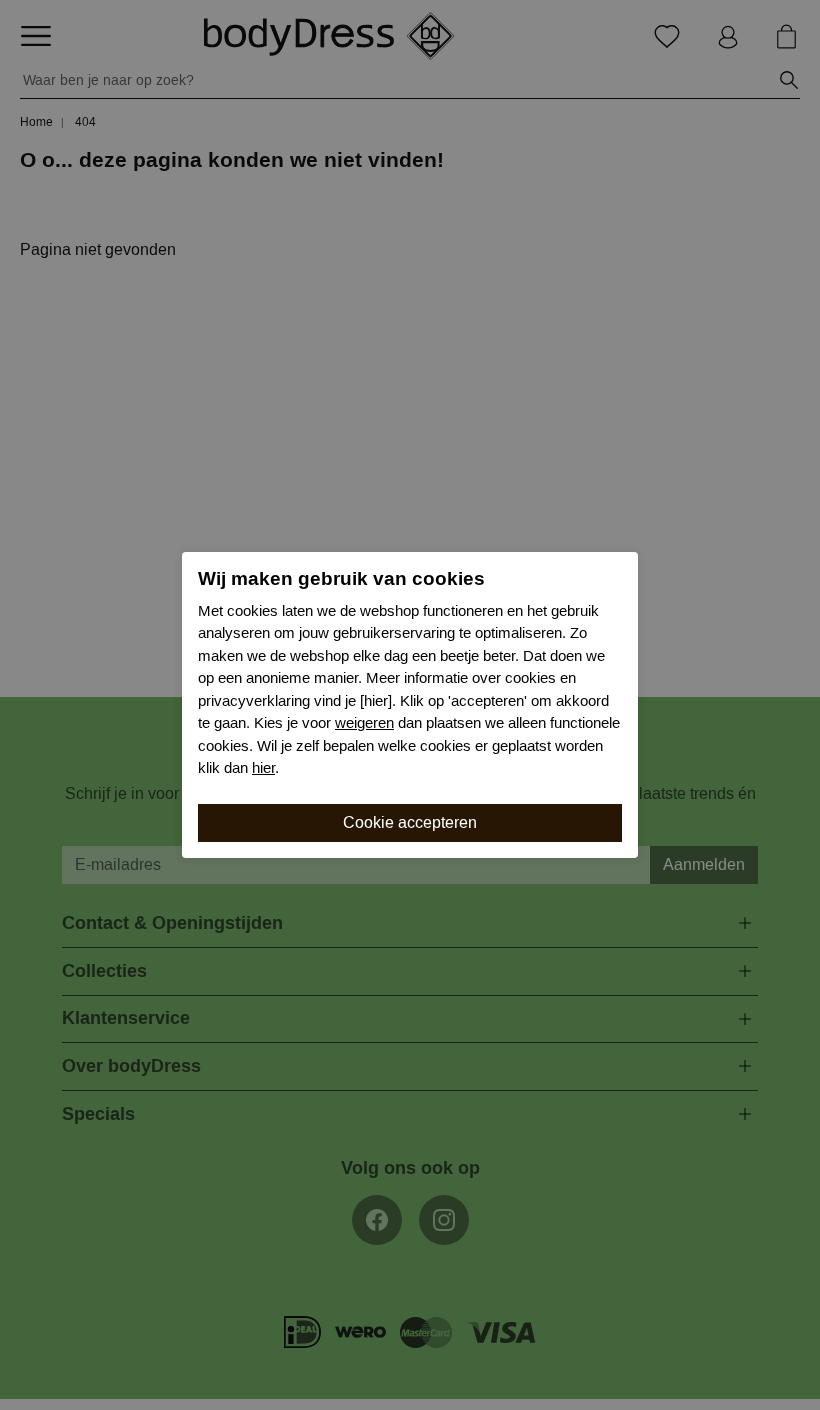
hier (263, 768)
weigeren (364, 723)
